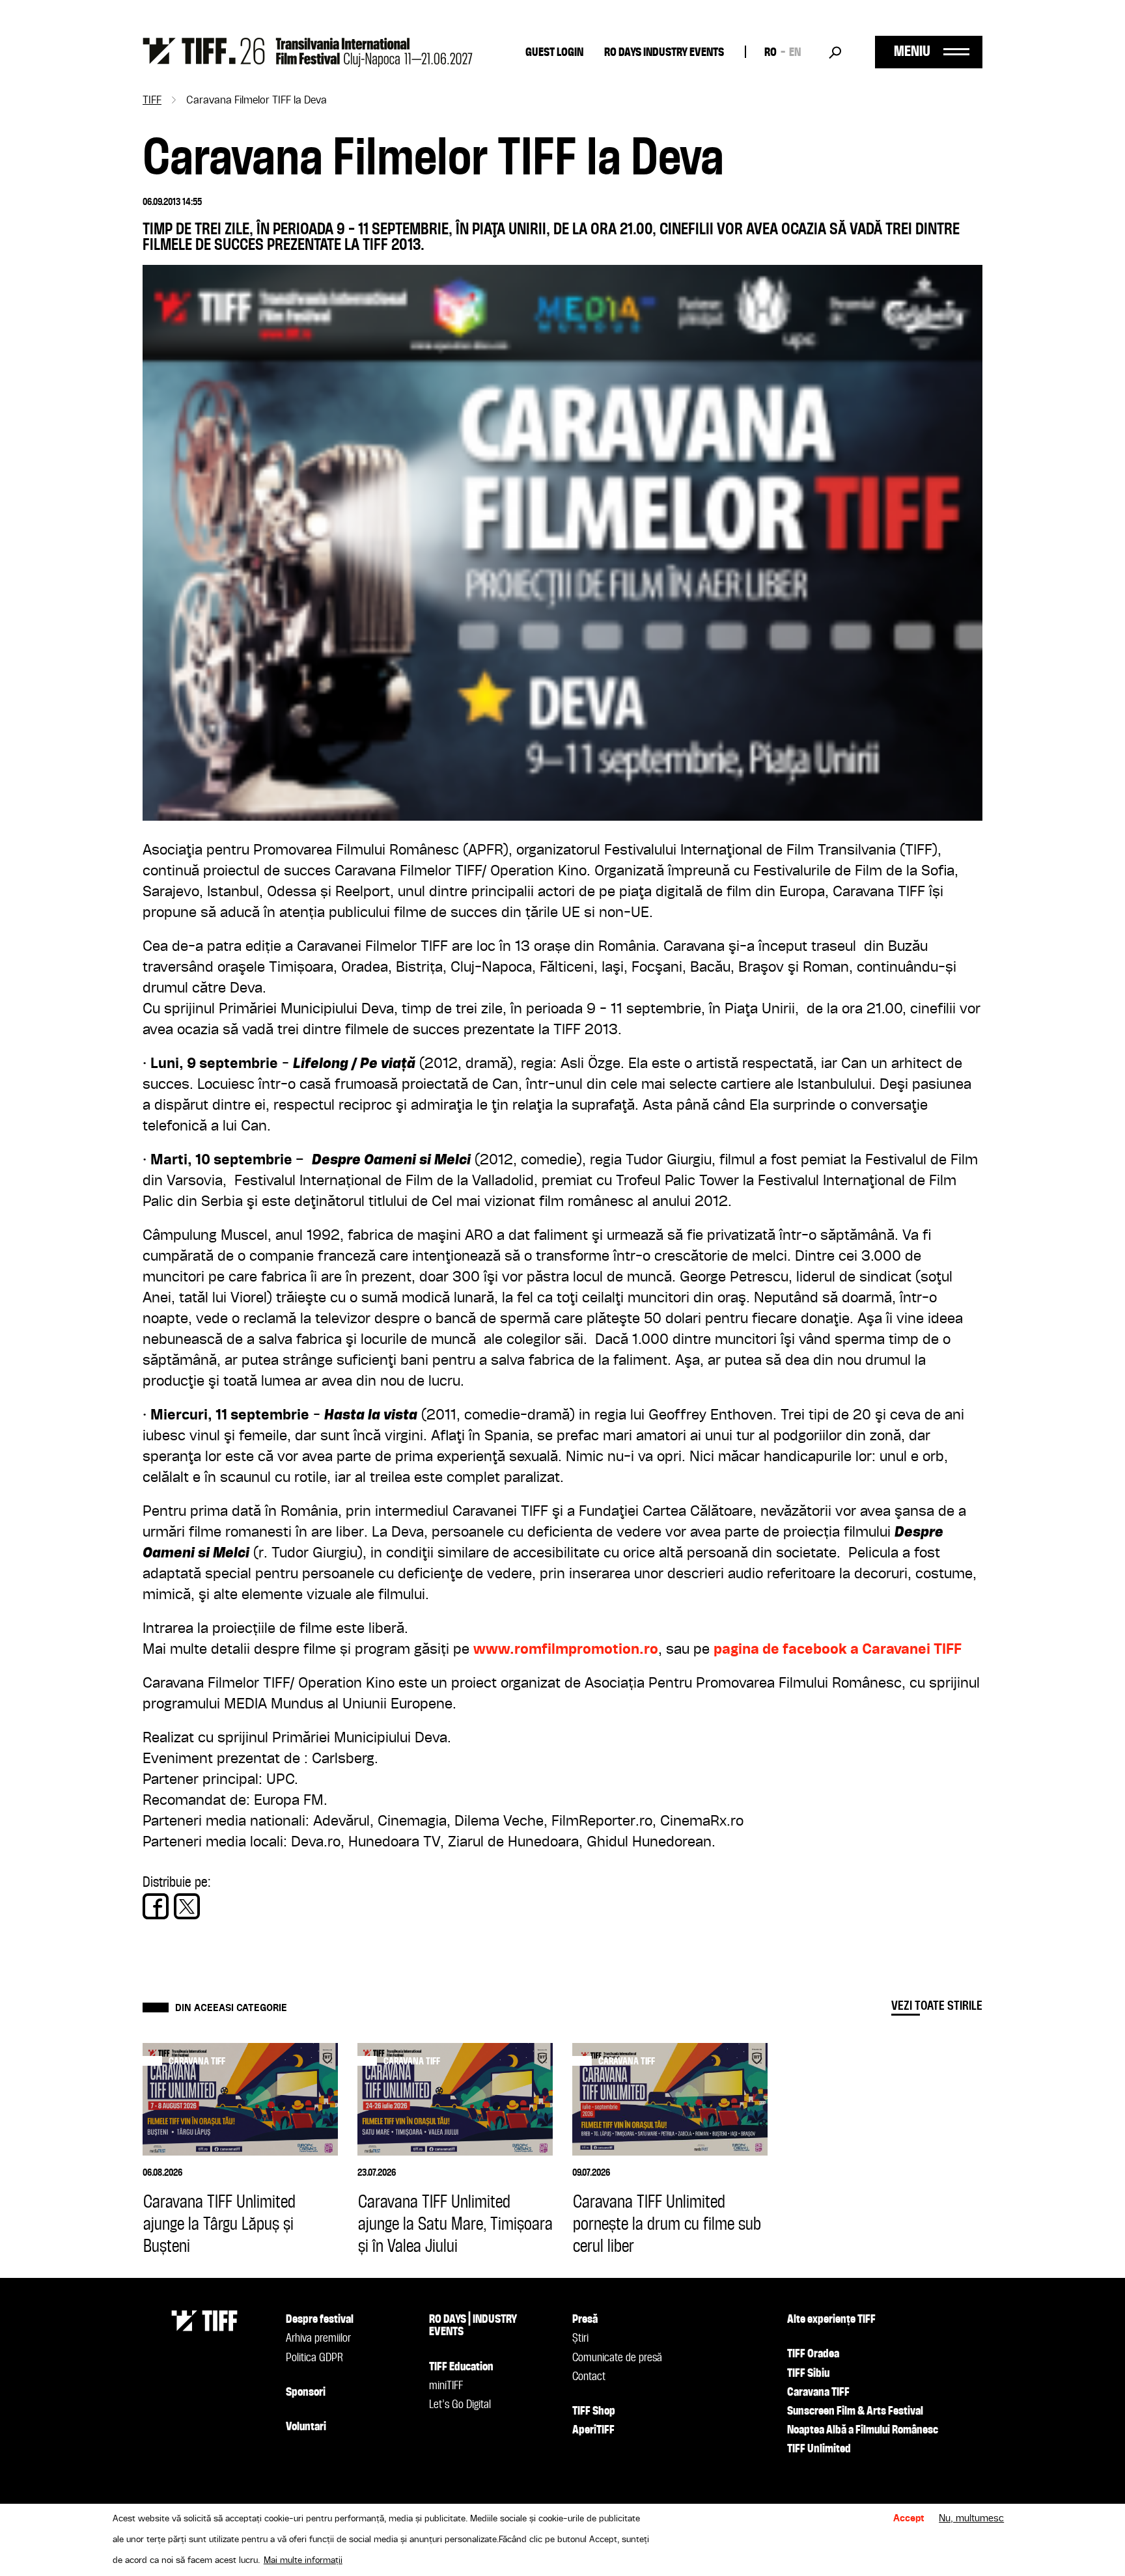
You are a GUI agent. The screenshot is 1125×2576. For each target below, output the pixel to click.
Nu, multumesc (971, 2519)
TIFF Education (461, 2367)
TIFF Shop (594, 2411)
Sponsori (306, 2392)
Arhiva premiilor (318, 2338)
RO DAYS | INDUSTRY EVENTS (473, 2326)
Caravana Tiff (197, 2062)
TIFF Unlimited (819, 2449)
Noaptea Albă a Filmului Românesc (863, 2430)
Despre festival (320, 2320)
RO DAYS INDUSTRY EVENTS (664, 53)
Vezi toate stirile (937, 2006)
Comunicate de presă (617, 2358)
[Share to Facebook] (156, 1906)
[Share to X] (187, 1906)
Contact (589, 2377)
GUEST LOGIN (554, 53)
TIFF (152, 101)
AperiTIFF (593, 2430)
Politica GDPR (314, 2358)
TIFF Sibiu (808, 2374)
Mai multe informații (303, 2560)
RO (771, 53)
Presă (585, 2320)
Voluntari (306, 2427)
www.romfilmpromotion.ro (566, 1650)
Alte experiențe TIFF (831, 2320)
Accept (909, 2519)
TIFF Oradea (813, 2354)
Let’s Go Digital (460, 2405)
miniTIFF (446, 2386)
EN (795, 53)
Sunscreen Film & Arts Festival (855, 2411)
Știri (580, 2338)
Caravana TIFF (818, 2392)
